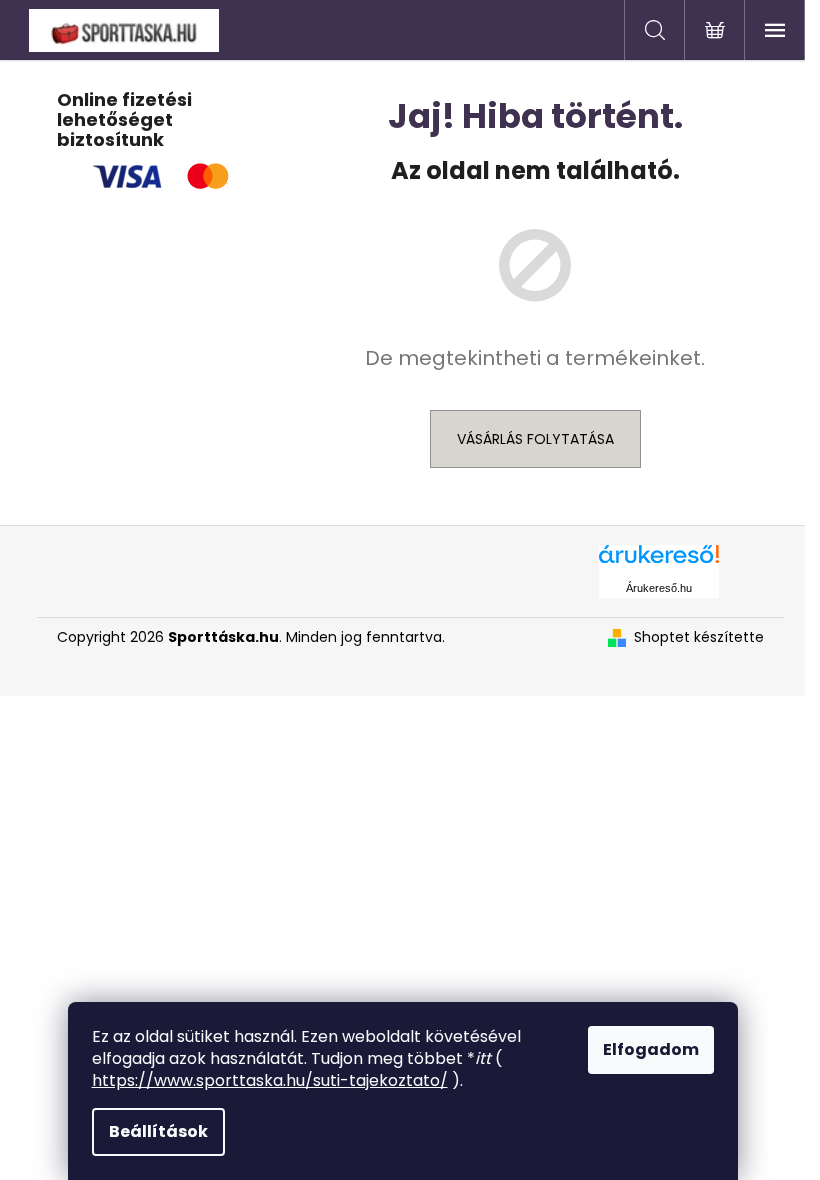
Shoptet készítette (699, 637)
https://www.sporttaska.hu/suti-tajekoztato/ (270, 1080)
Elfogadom (651, 1049)
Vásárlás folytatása (535, 439)
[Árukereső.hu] (659, 561)
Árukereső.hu (659, 588)
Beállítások (158, 1131)
